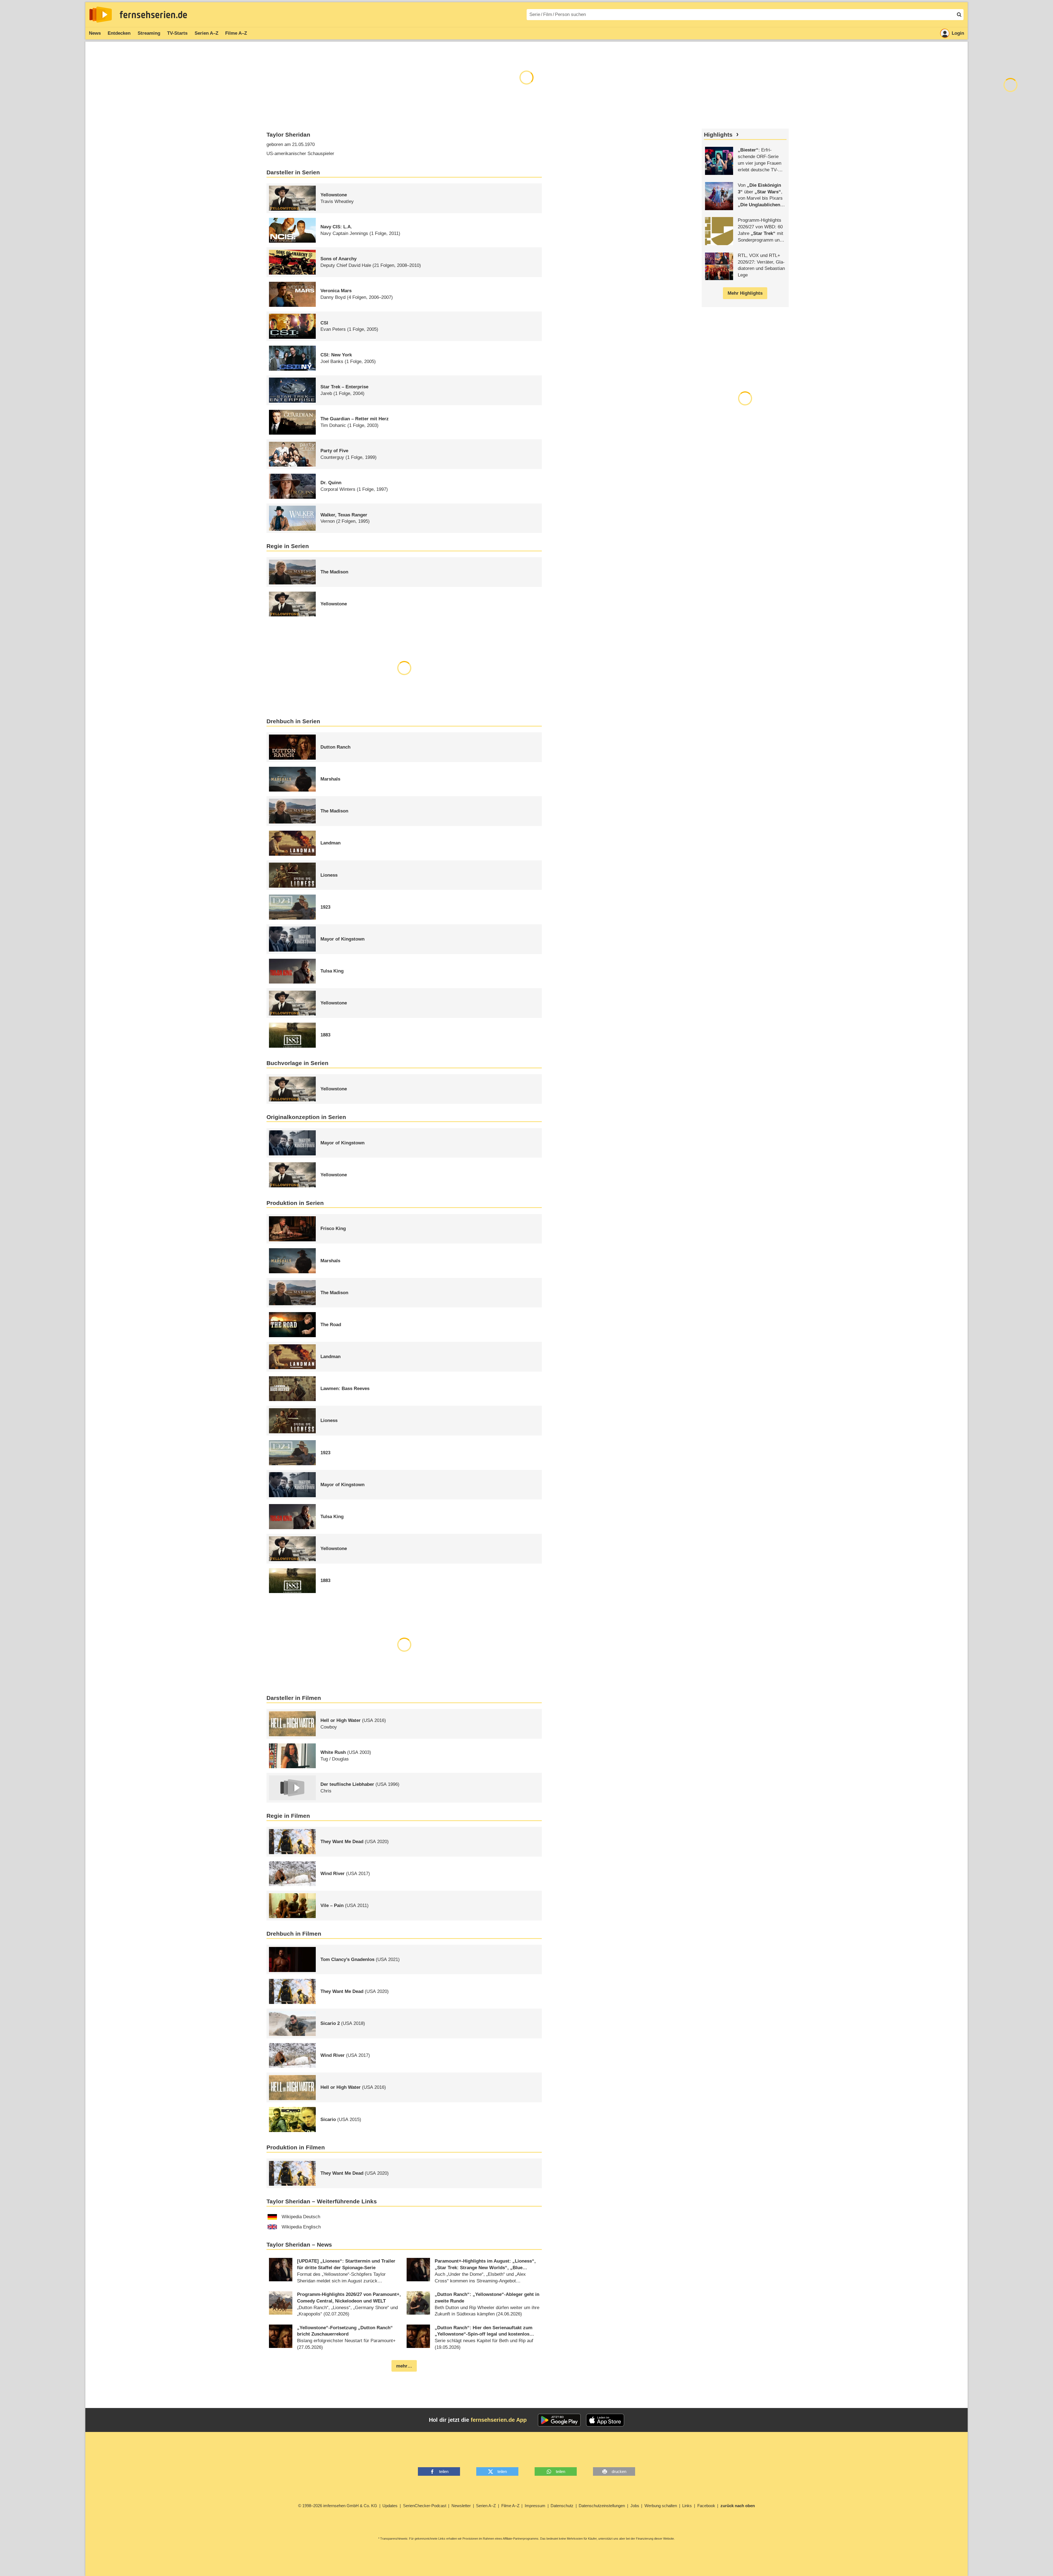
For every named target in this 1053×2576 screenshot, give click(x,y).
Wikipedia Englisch (301, 2227)
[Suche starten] (959, 15)
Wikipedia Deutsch (301, 2217)
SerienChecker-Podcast (425, 2506)
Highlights (718, 135)
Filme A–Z (236, 33)
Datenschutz (562, 2506)
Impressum (535, 2506)
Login (958, 33)
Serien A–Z (206, 33)
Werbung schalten (661, 2506)
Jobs (635, 2506)
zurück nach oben (738, 2506)
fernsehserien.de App (499, 2420)
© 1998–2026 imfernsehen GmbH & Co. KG (338, 2506)
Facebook (706, 2506)
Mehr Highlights (745, 293)
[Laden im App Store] (605, 2420)
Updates (390, 2506)
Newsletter (461, 2506)
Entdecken (119, 33)
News (95, 33)
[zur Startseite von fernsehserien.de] (101, 15)
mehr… (404, 2366)
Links (687, 2506)
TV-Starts (177, 33)
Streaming (149, 33)
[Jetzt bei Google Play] (559, 2420)
